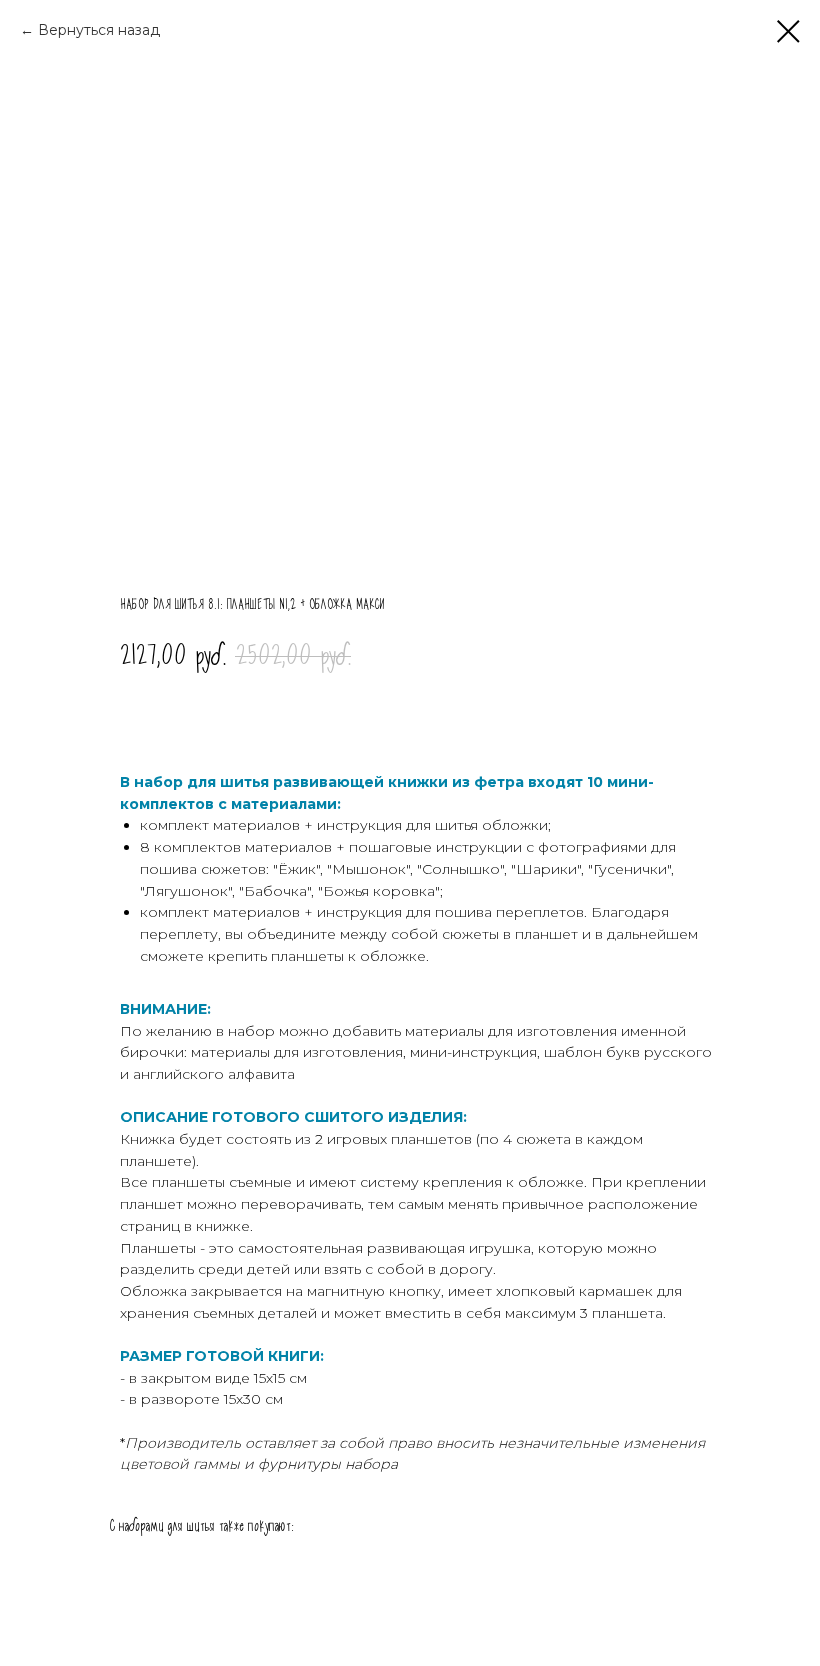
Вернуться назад (99, 30)
